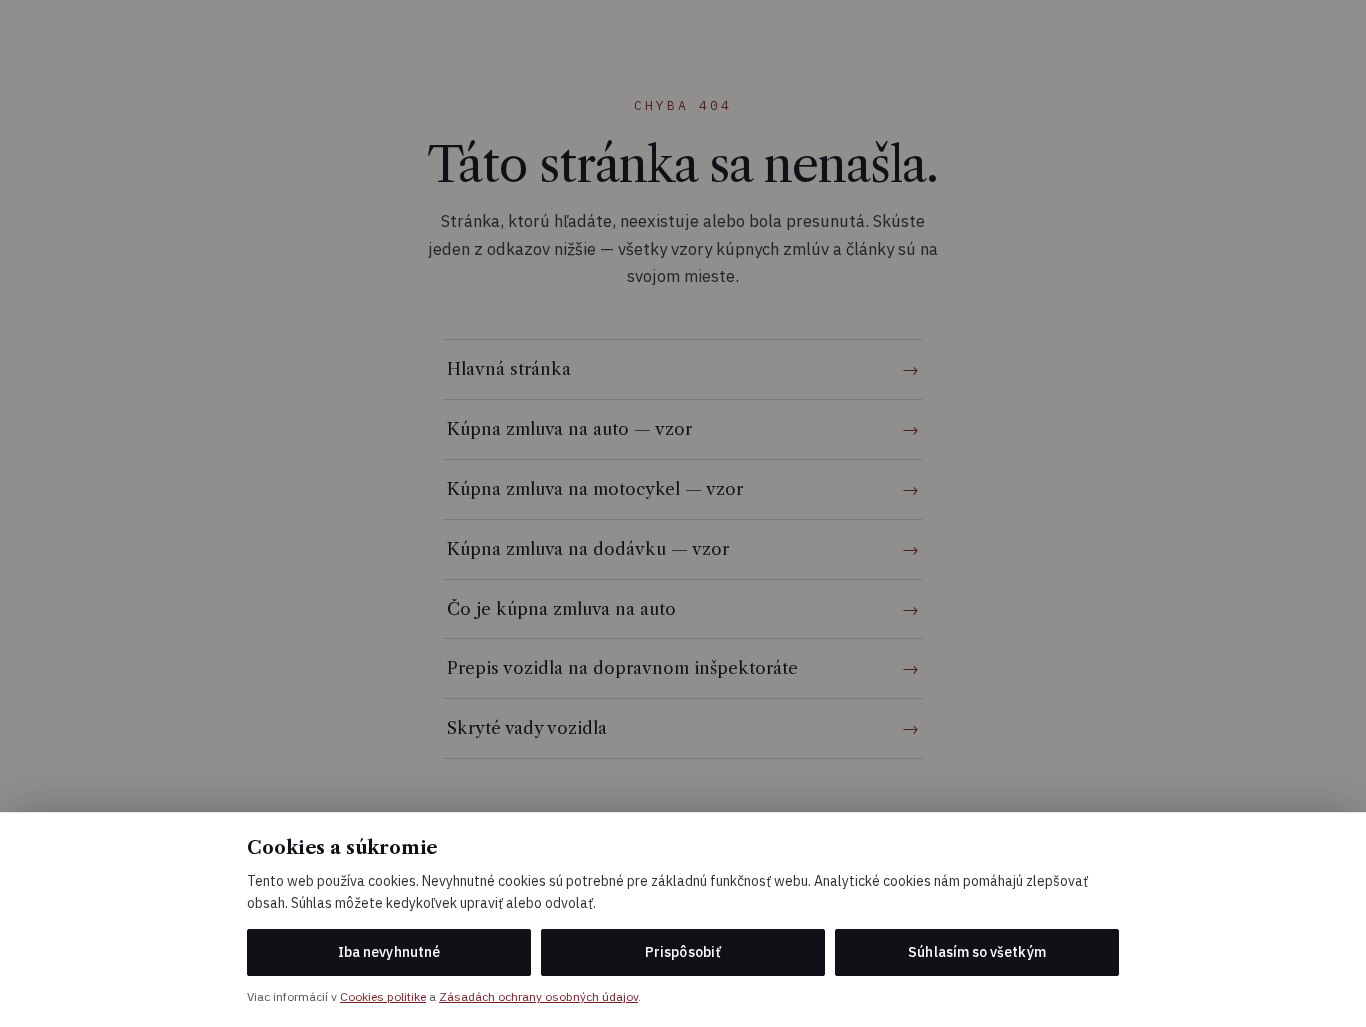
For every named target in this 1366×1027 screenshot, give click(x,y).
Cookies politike (383, 996)
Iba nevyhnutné (389, 952)
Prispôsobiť (683, 952)
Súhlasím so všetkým (976, 952)
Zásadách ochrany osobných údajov (538, 996)
